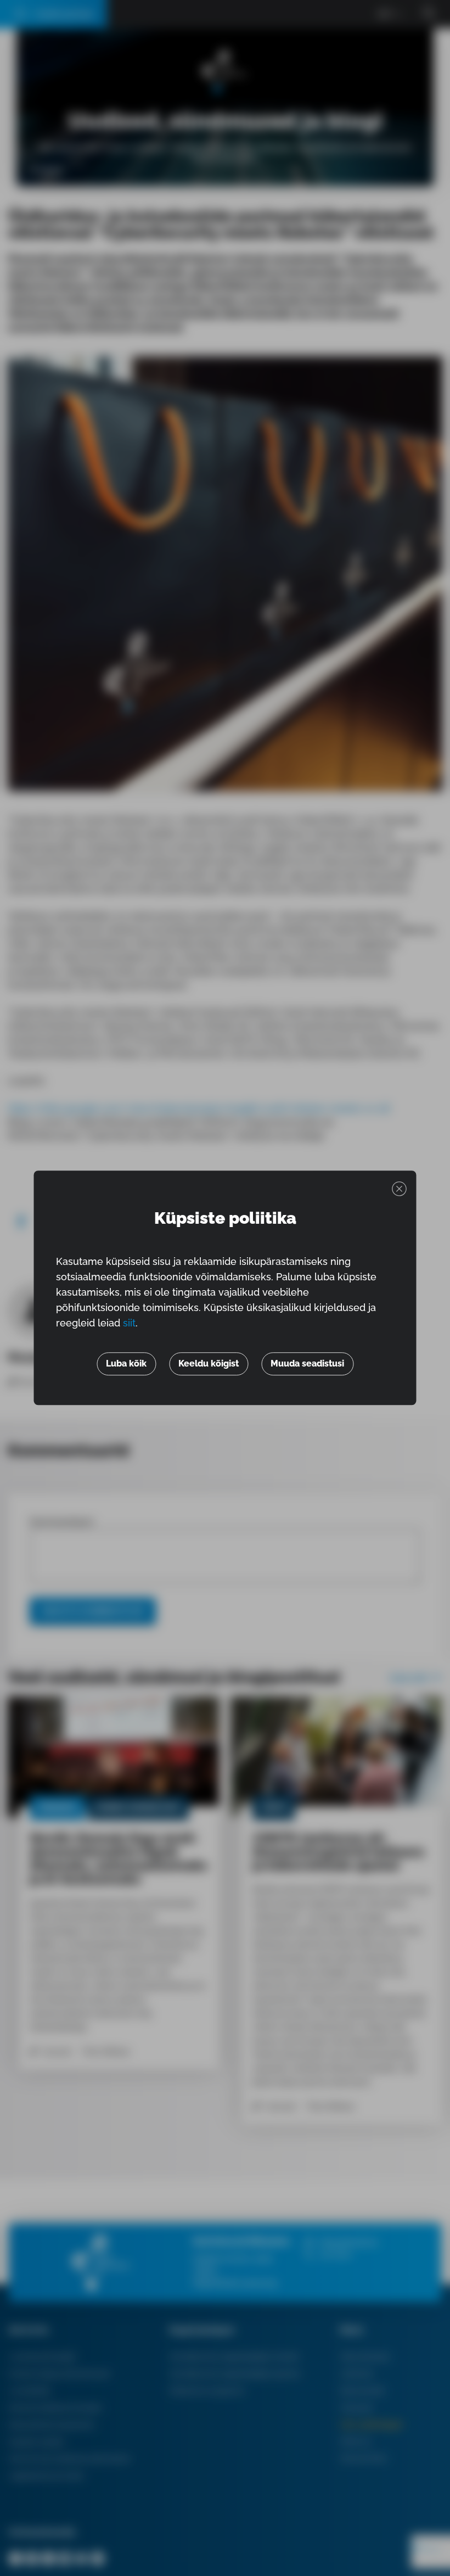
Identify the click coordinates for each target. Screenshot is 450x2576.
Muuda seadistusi (307, 1364)
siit (129, 1323)
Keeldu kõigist (209, 1364)
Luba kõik (126, 1364)
